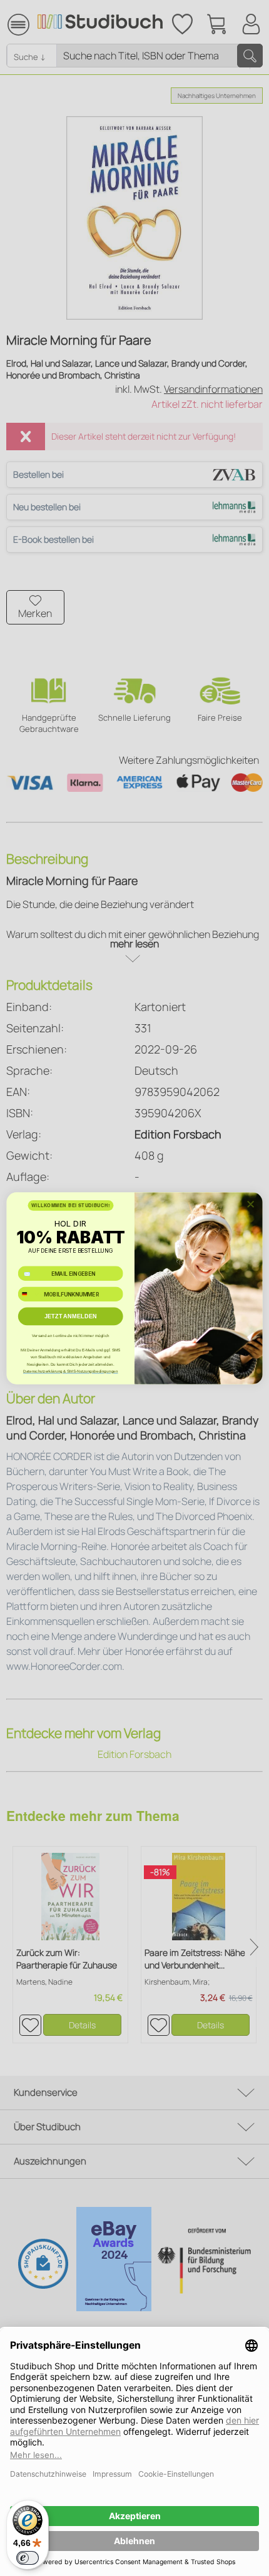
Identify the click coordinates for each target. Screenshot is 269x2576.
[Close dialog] (251, 1204)
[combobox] (29, 1294)
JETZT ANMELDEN (71, 1316)
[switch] (28, 2558)
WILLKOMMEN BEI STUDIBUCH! (71, 1205)
